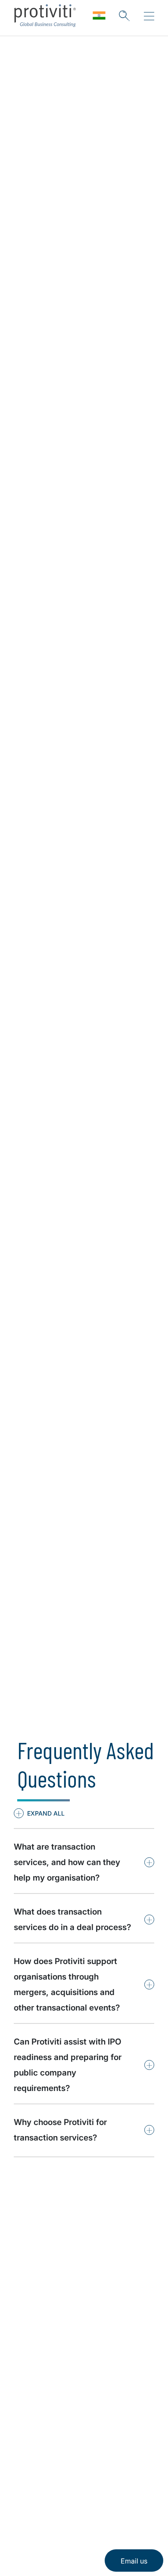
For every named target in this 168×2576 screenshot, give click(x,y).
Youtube (86, 2491)
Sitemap (29, 2423)
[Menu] (149, 16)
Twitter (43, 2491)
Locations (32, 2398)
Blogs (108, 2491)
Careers (28, 2374)
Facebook (65, 2491)
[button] (39, 1813)
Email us (134, 2561)
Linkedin (22, 2491)
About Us (31, 2349)
